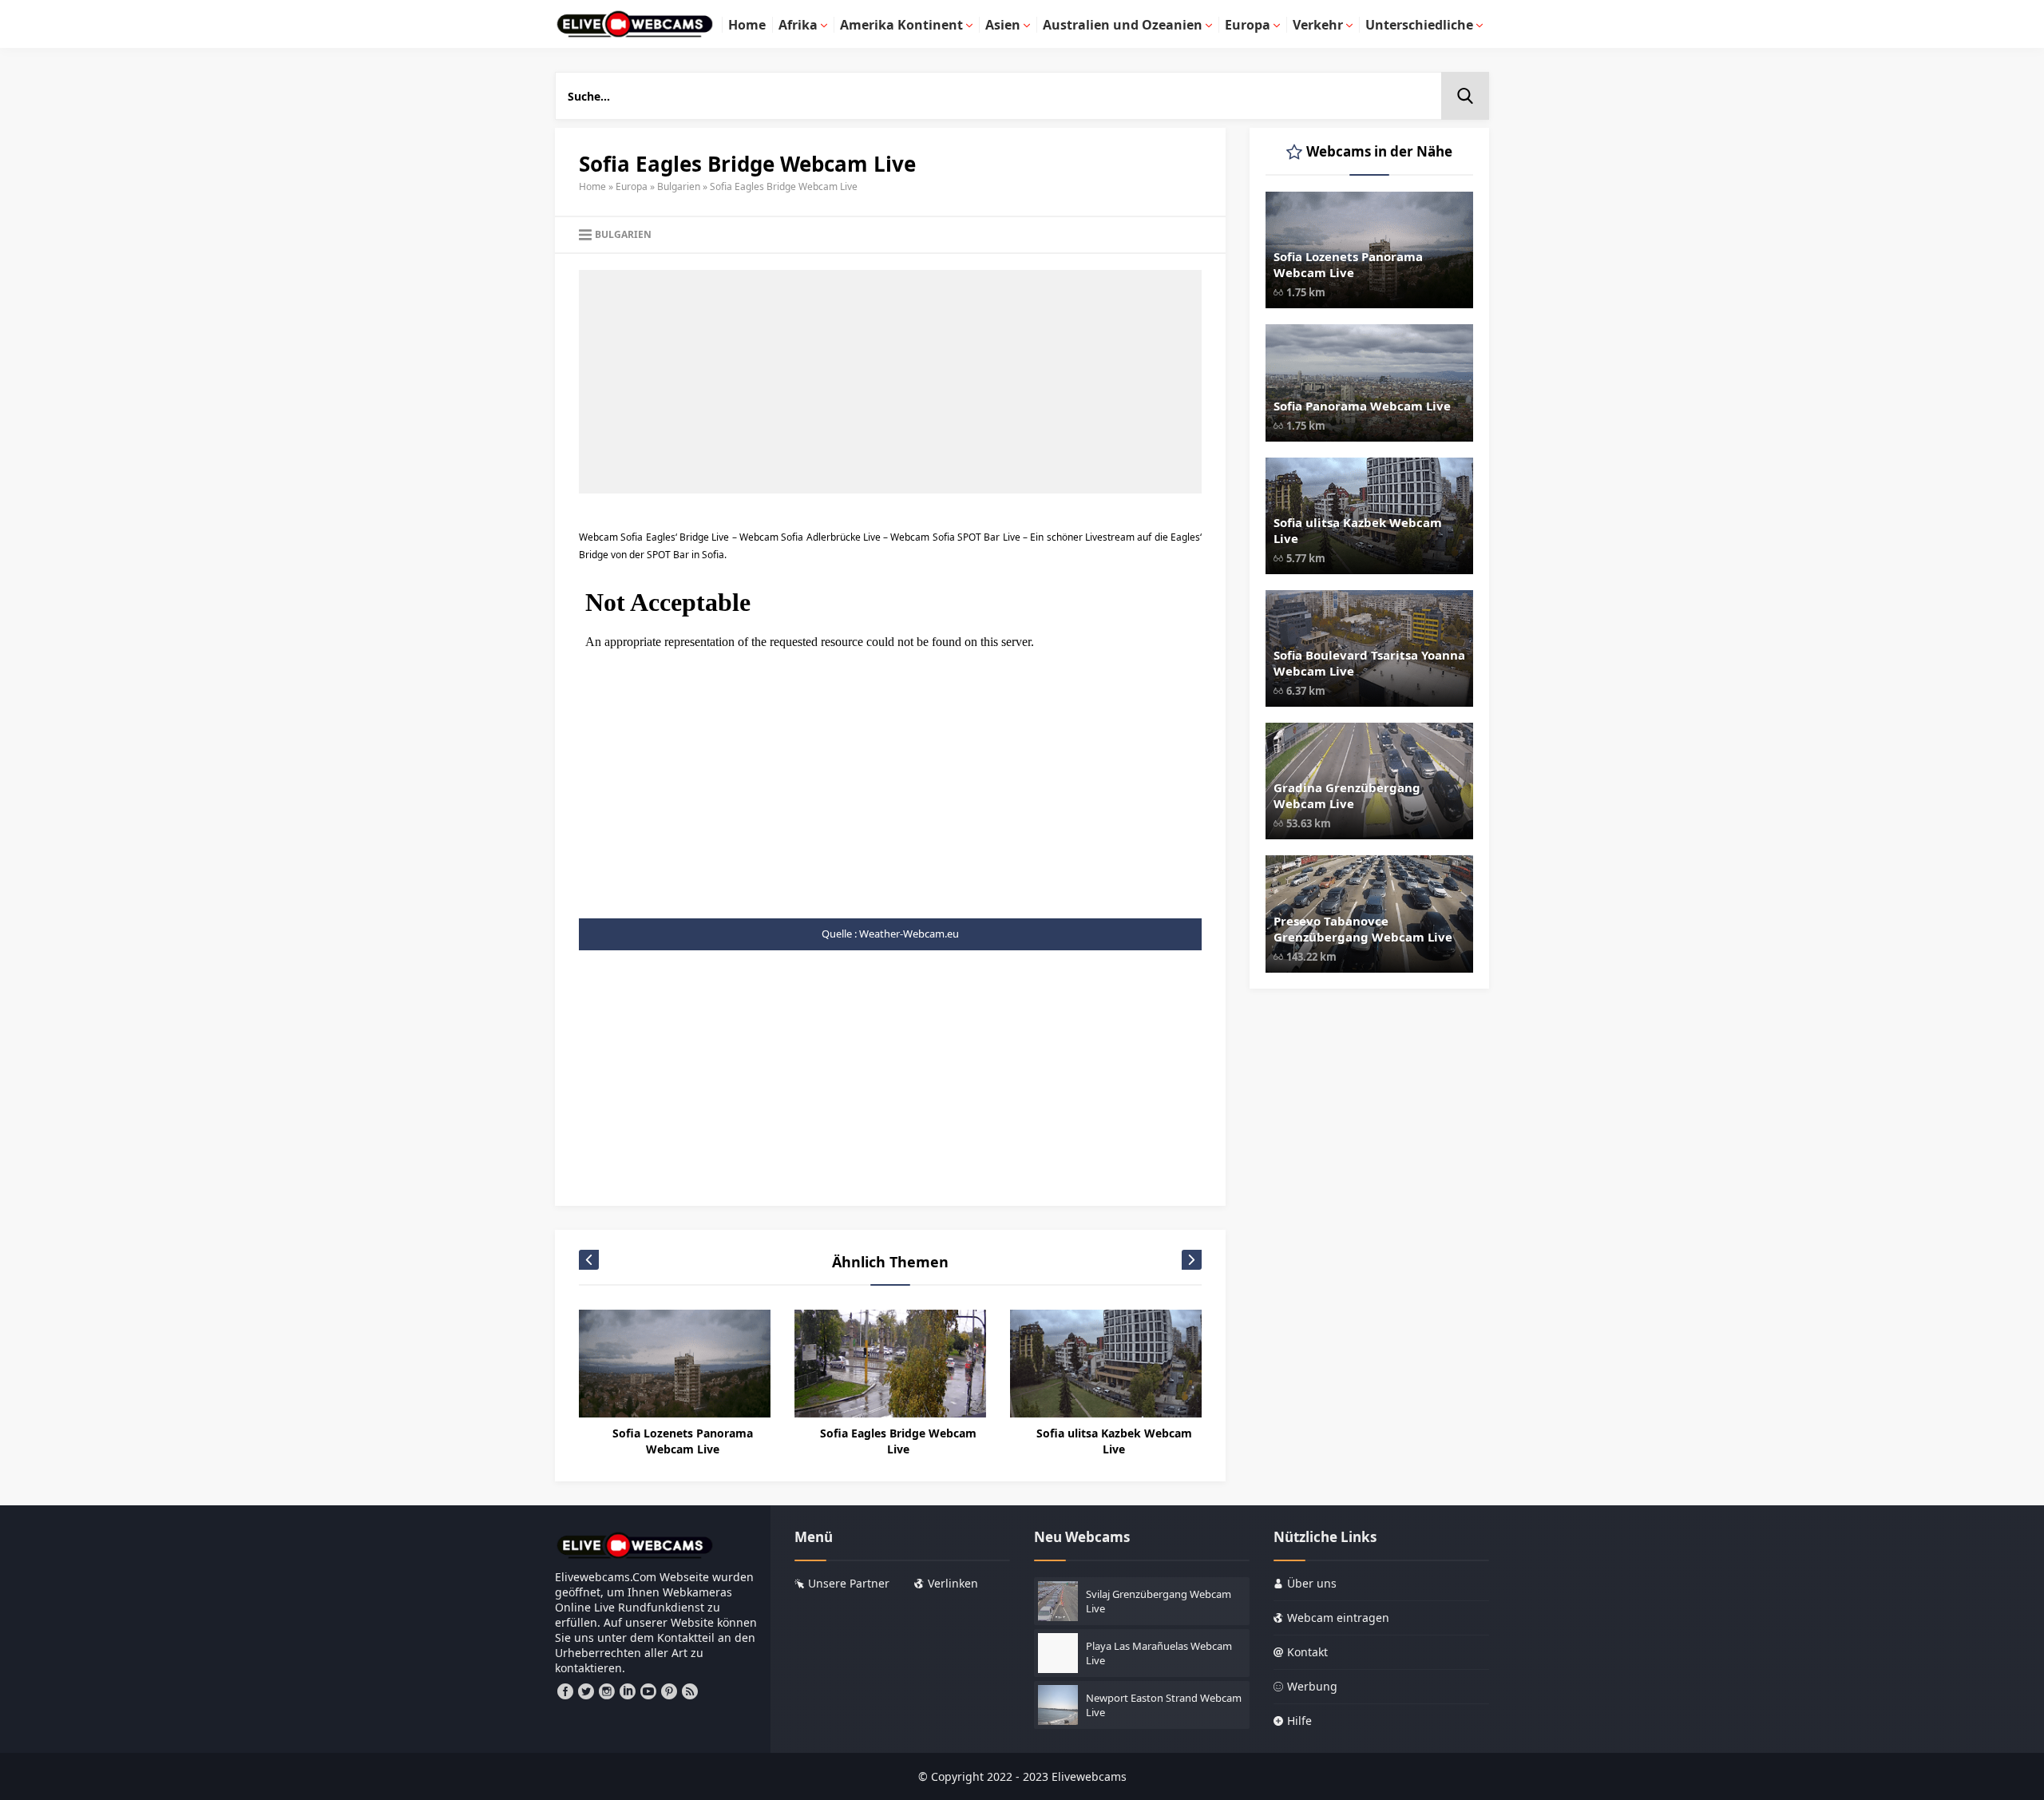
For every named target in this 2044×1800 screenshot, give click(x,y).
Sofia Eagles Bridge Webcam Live (898, 1441)
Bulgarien (679, 186)
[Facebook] (565, 1691)
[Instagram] (607, 1691)
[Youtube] (648, 1691)
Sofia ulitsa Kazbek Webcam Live (1114, 1441)
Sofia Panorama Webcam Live (1362, 406)
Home (592, 186)
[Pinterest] (669, 1691)
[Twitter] (586, 1691)
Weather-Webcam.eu (909, 934)
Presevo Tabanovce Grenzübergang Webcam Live (1363, 929)
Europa (632, 186)
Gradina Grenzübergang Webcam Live (1347, 795)
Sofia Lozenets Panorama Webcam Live (683, 1441)
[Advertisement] (890, 382)
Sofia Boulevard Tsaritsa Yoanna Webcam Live (1369, 663)
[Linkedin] (628, 1691)
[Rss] (690, 1691)
